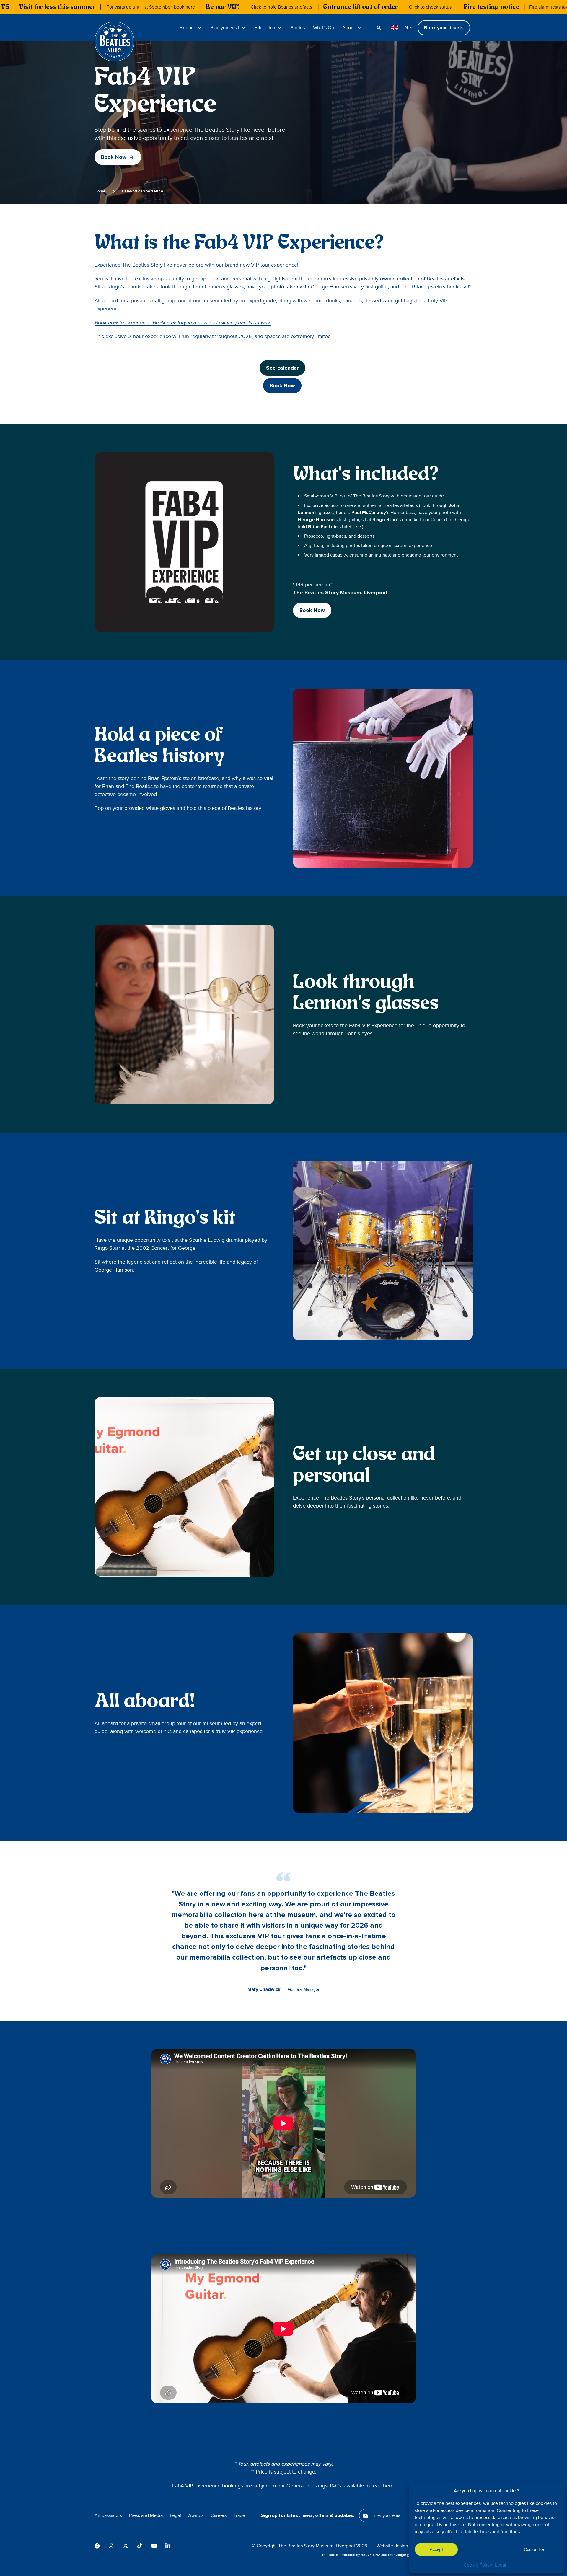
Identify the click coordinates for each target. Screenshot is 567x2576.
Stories (298, 28)
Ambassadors (108, 2515)
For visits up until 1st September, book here (151, 7)
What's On (324, 28)
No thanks (485, 2549)
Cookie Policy (478, 2565)
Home (100, 191)
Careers (219, 2515)
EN (405, 28)
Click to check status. (431, 7)
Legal (501, 2565)
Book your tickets (444, 28)
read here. (383, 2486)
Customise (534, 2549)
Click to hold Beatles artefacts (281, 7)
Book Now (114, 157)
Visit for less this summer (57, 7)
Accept (436, 2549)
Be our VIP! (223, 7)
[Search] (380, 28)
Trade (239, 2515)
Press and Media (146, 2515)
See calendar (282, 368)
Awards (196, 2515)
